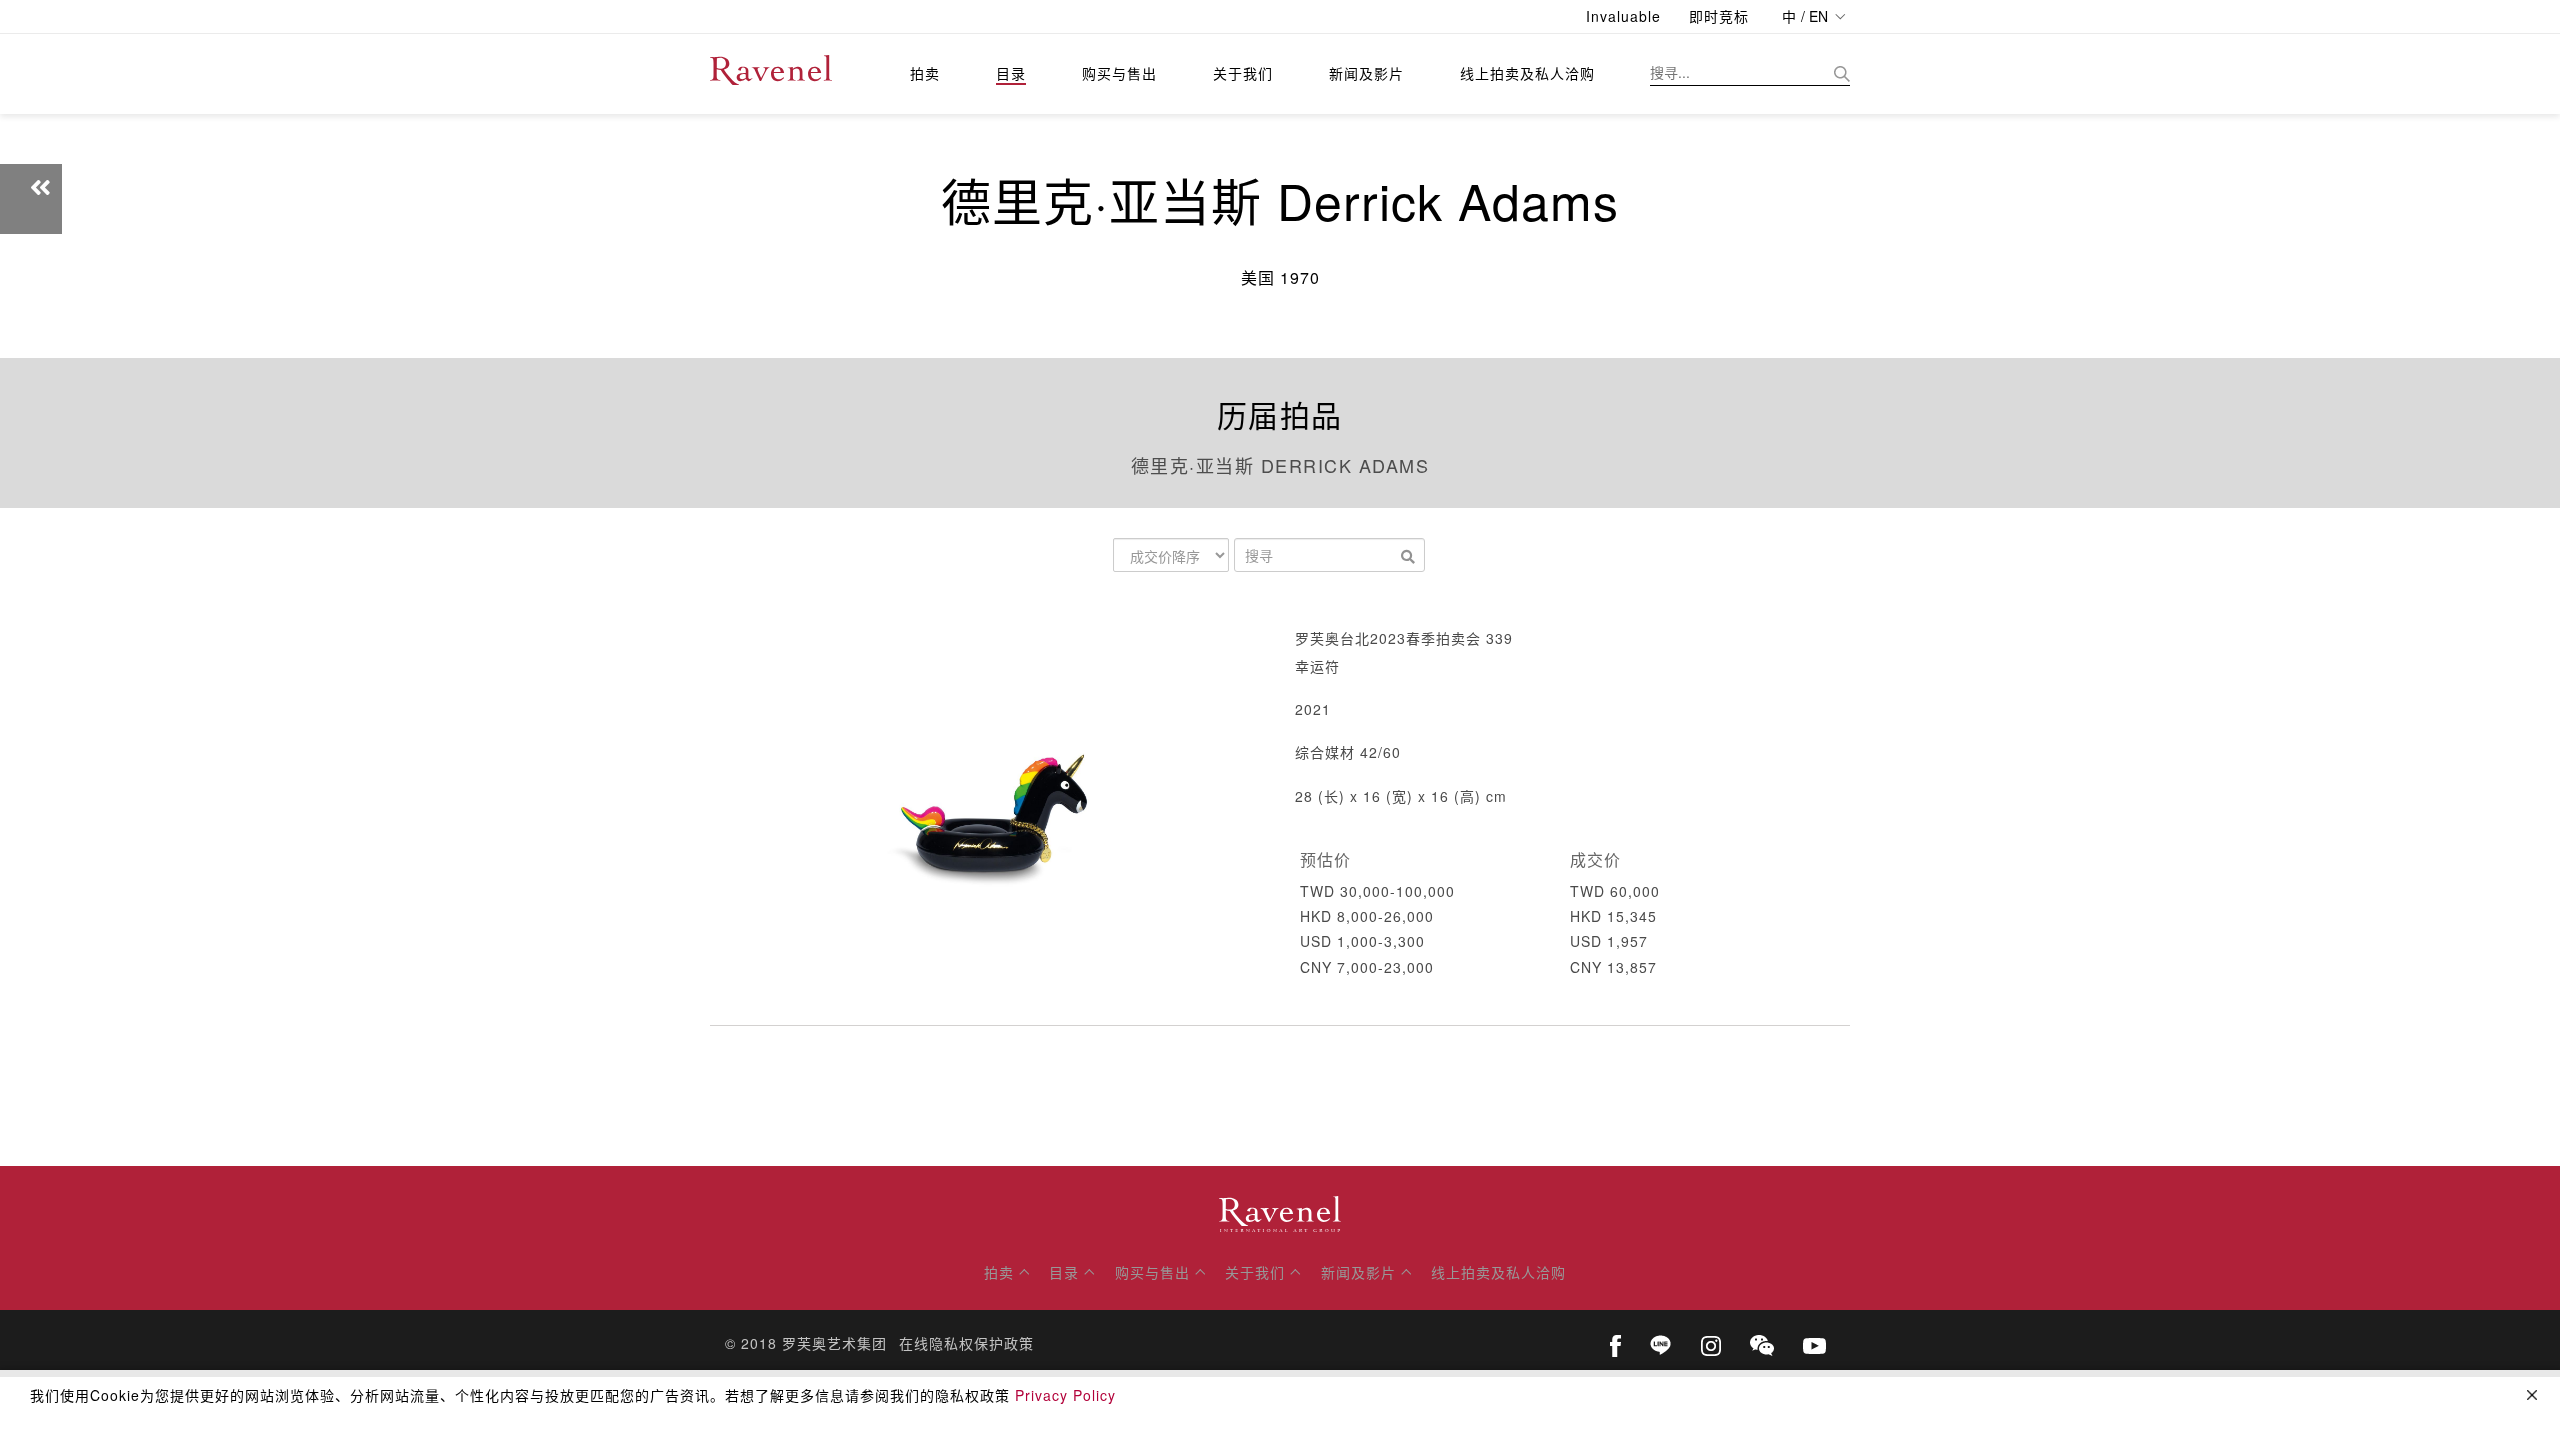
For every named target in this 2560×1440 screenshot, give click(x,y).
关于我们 (1243, 73)
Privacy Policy (1065, 1395)
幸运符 (1317, 666)
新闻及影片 (1366, 73)
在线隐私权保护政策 (966, 1343)
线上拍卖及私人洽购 (1527, 73)
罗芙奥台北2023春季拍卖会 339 (1404, 638)
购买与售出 (1119, 73)
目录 (1011, 73)
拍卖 (925, 73)
